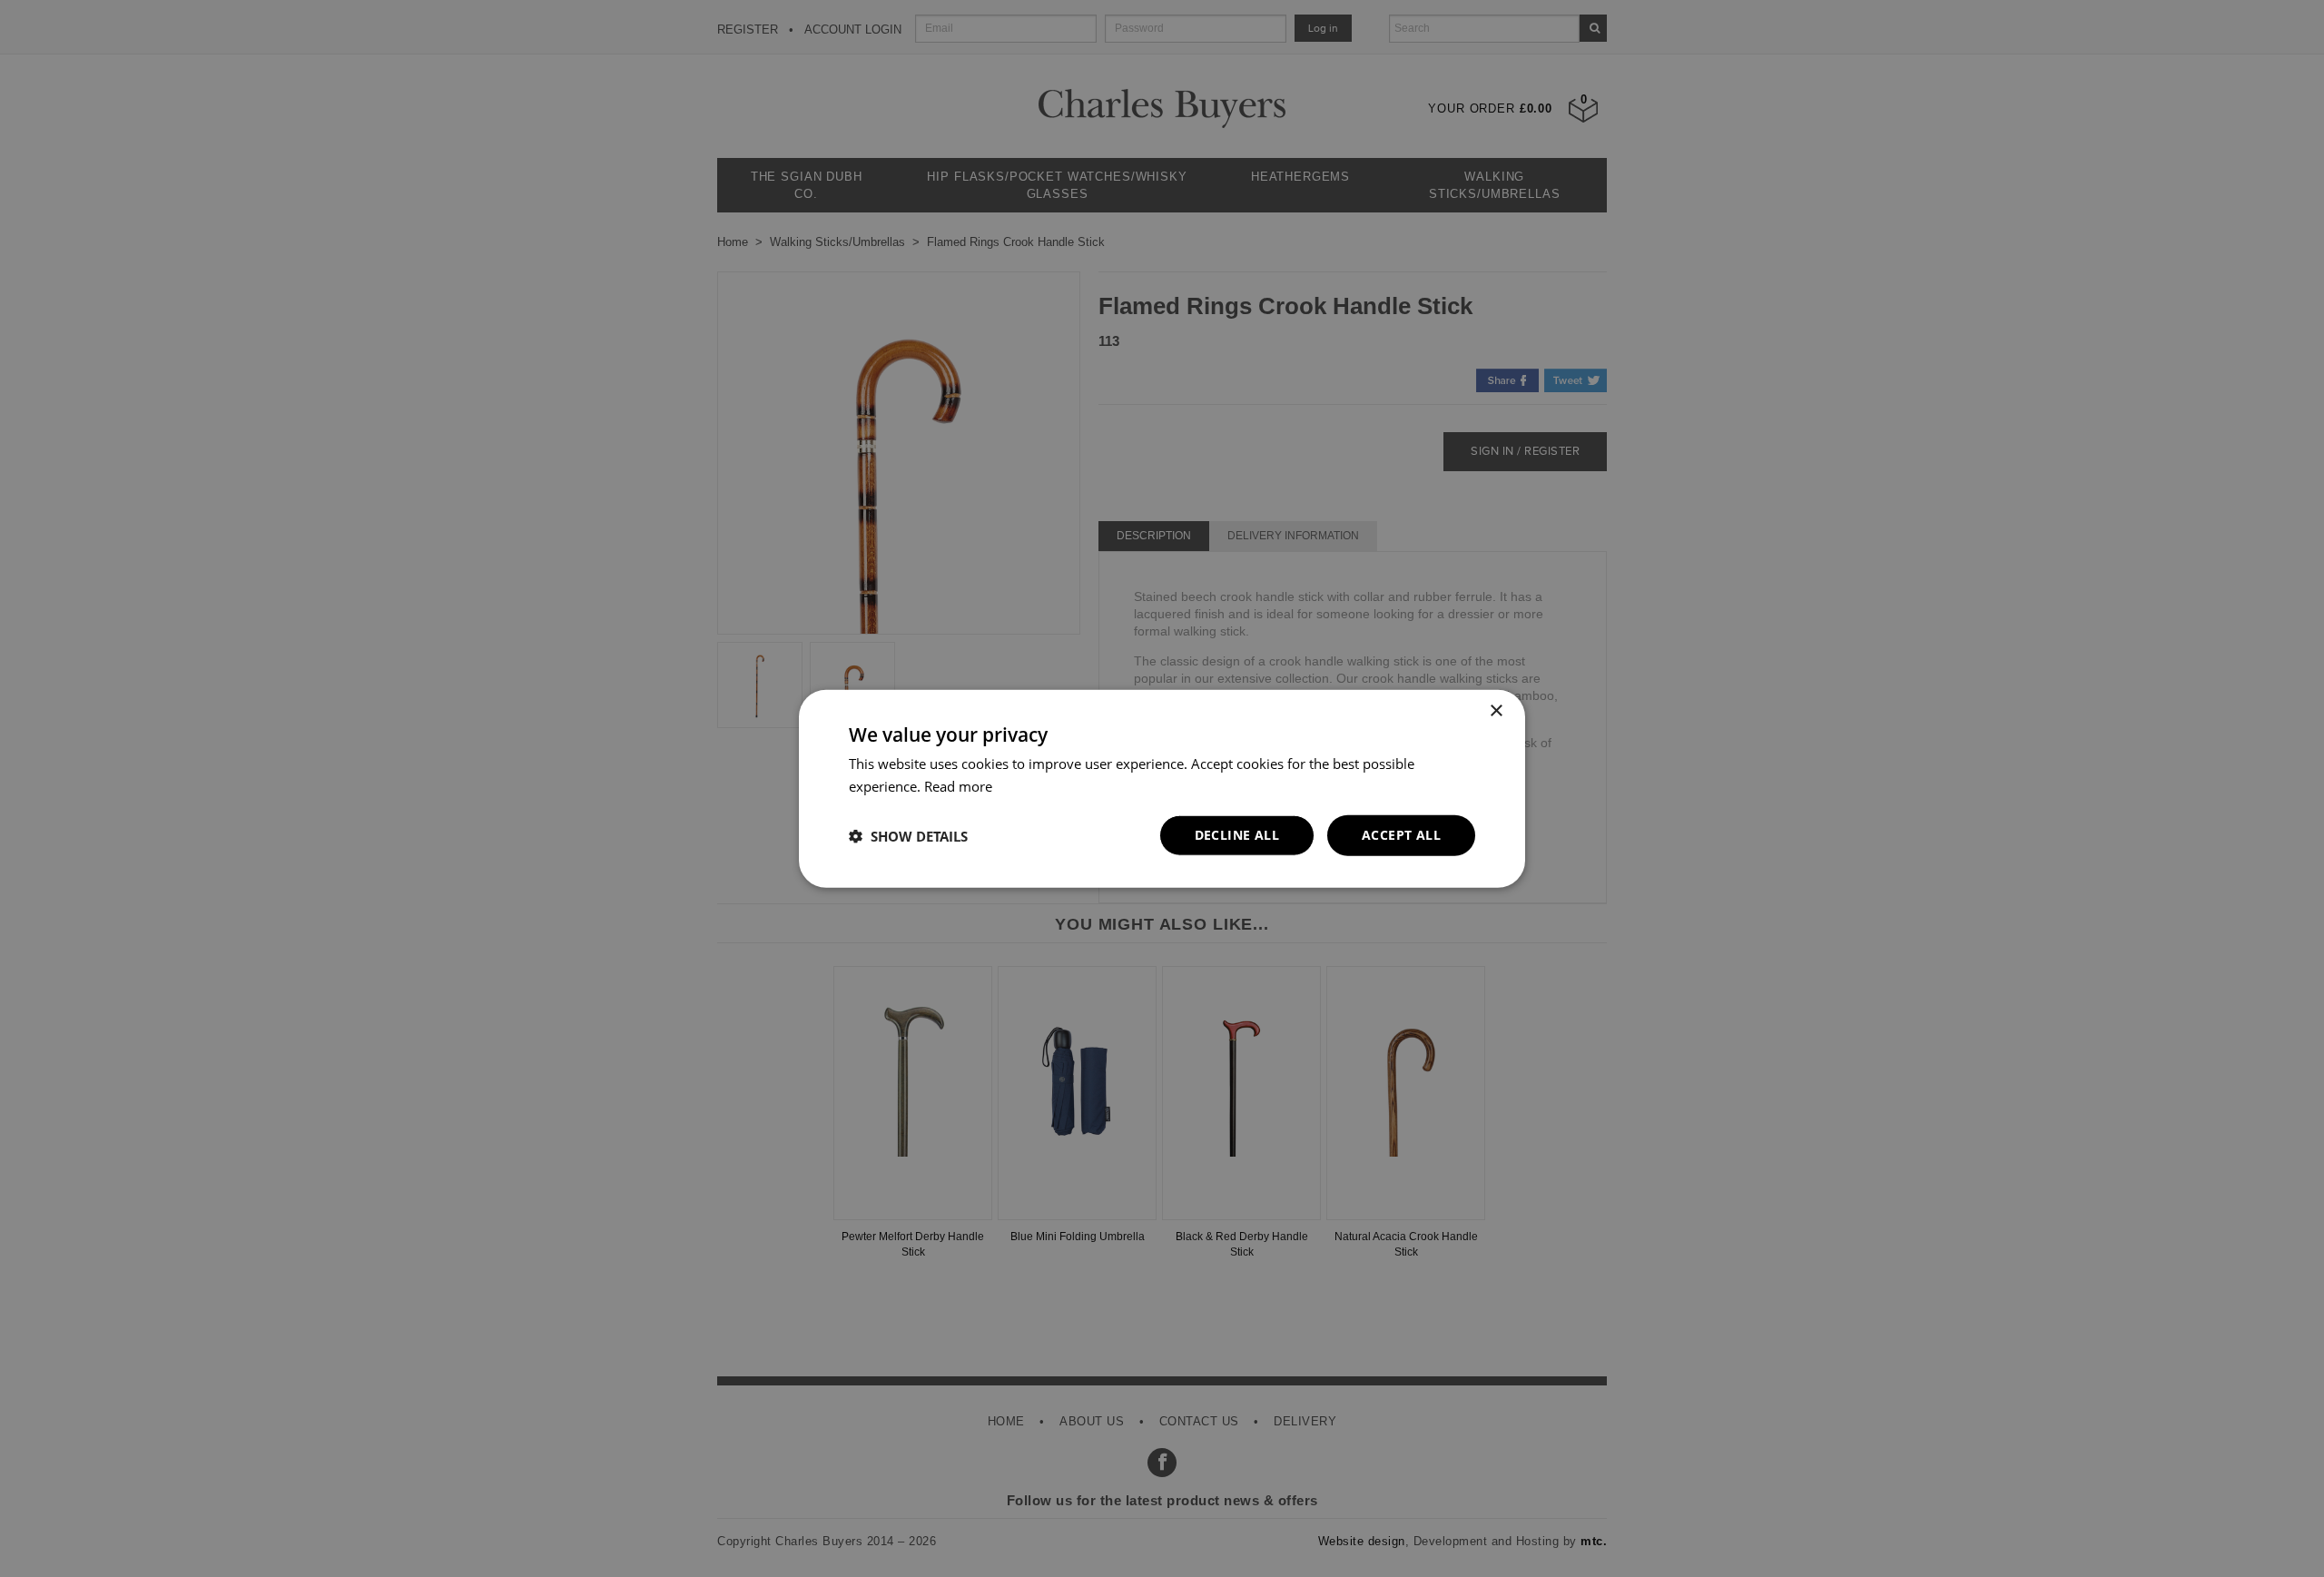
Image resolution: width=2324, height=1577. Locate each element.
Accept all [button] (1401, 835)
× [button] (1496, 710)
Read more (958, 785)
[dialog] (1162, 788)
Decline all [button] (1237, 835)
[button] (908, 835)
